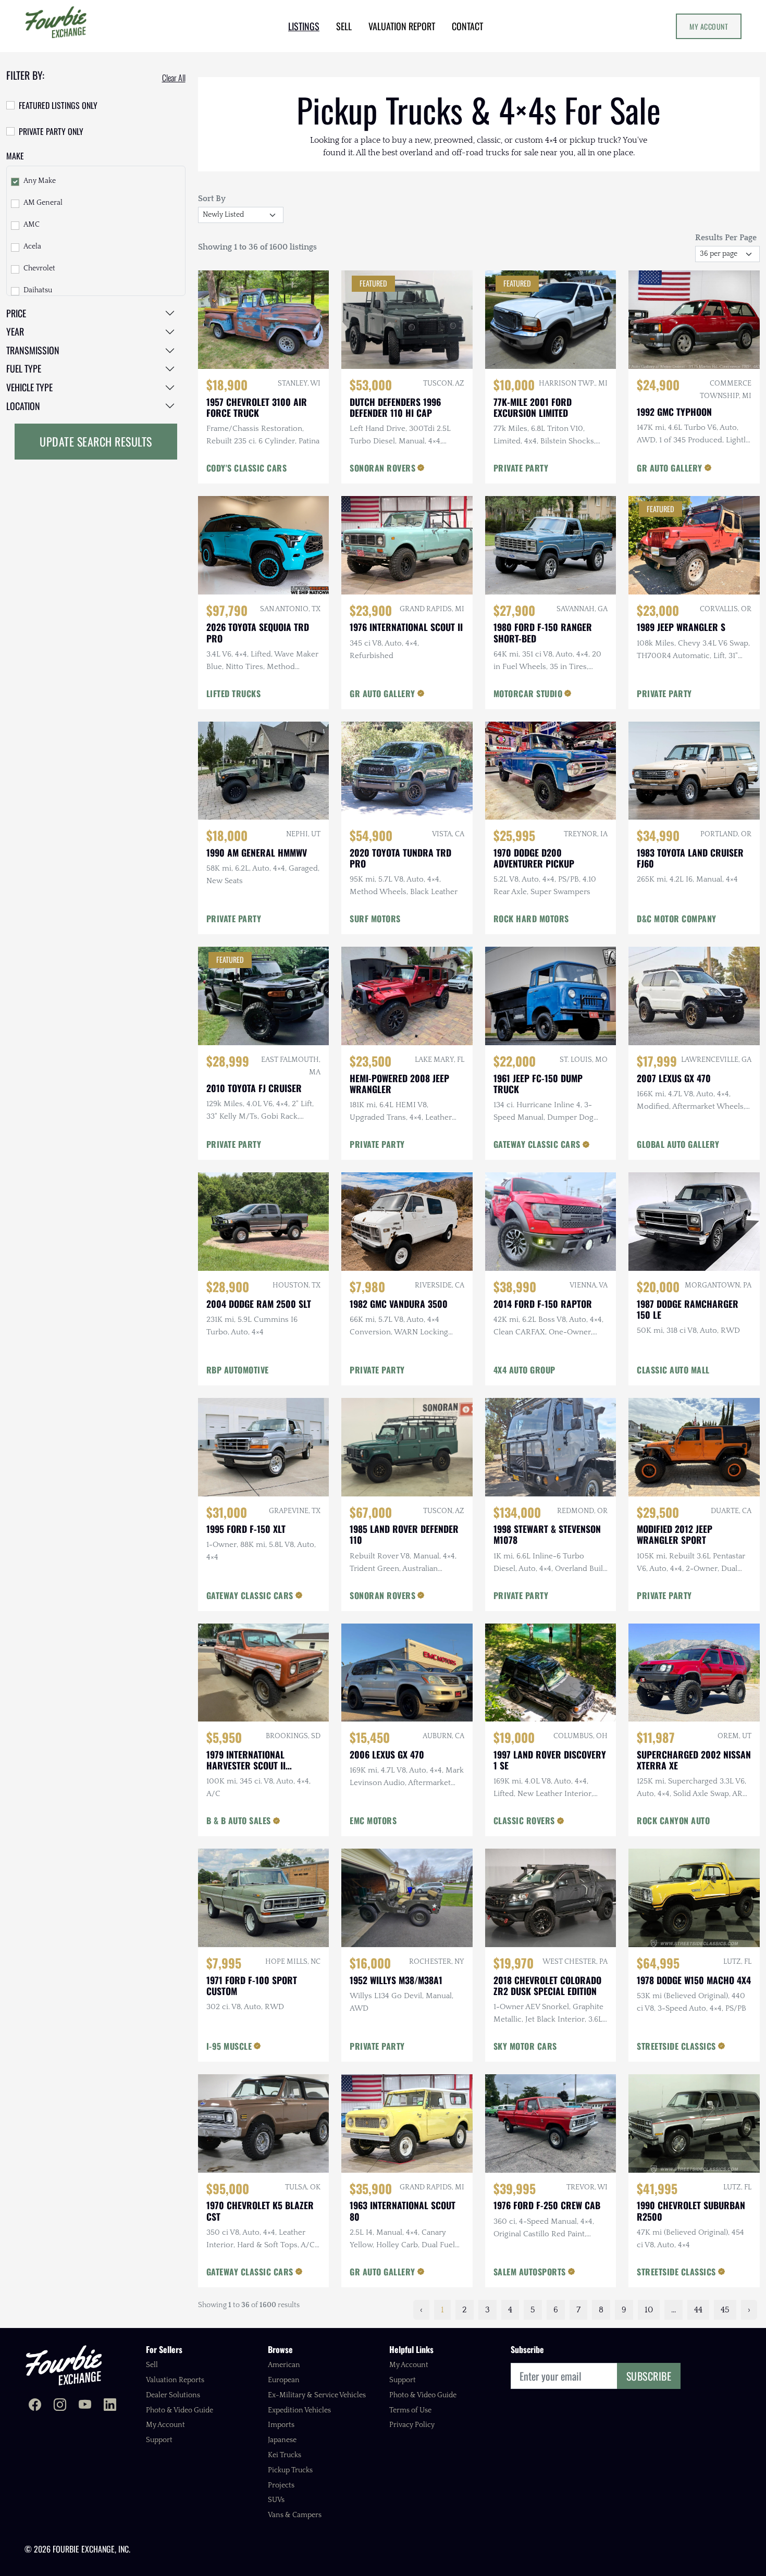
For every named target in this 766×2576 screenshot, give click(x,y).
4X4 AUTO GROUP (524, 1370)
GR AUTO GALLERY (670, 468)
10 (649, 2310)
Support (159, 2440)
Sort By (212, 199)
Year (15, 331)
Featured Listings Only (58, 105)
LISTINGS (304, 26)
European (284, 2380)
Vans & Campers (295, 2515)
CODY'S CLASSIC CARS (247, 468)
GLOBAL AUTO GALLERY (678, 1144)
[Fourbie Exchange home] (64, 2365)
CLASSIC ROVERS (524, 1820)
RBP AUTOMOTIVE (238, 1370)
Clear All (174, 78)
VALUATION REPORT (402, 26)
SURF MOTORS (375, 919)
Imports (281, 2425)
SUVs (276, 2500)
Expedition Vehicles (299, 2410)
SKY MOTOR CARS (525, 2046)
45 (725, 2310)
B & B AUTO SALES (239, 1820)
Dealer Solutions (173, 2395)
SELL (344, 26)
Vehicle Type (29, 387)
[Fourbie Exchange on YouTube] (85, 2406)
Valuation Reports (175, 2380)
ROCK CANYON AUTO (673, 1820)
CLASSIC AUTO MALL (673, 1370)
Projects (281, 2485)
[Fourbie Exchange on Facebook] (35, 2406)
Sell (152, 2365)
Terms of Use (410, 2410)
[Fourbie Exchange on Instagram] (60, 2406)
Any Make (40, 181)
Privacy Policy (412, 2425)
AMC (32, 225)
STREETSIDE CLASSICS (676, 2046)
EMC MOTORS (373, 1820)
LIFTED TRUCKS (234, 693)
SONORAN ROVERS (382, 468)
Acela (32, 246)
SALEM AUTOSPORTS (530, 2272)
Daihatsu (38, 290)
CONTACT (467, 26)
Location (23, 406)
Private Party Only (51, 131)
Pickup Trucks (290, 2470)
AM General (43, 203)
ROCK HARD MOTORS (531, 919)
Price (16, 313)
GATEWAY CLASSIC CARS (537, 1144)
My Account (709, 26)
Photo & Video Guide (180, 2410)
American (284, 2365)
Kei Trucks (285, 2455)
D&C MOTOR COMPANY (677, 919)
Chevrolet (39, 268)
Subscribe (649, 2376)
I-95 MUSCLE (229, 2046)
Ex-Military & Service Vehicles (317, 2395)
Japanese (282, 2440)
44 (698, 2310)
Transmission (33, 350)
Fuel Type (24, 368)
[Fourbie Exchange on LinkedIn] (110, 2406)
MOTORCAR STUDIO (528, 693)
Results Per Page (726, 238)
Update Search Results (96, 441)
